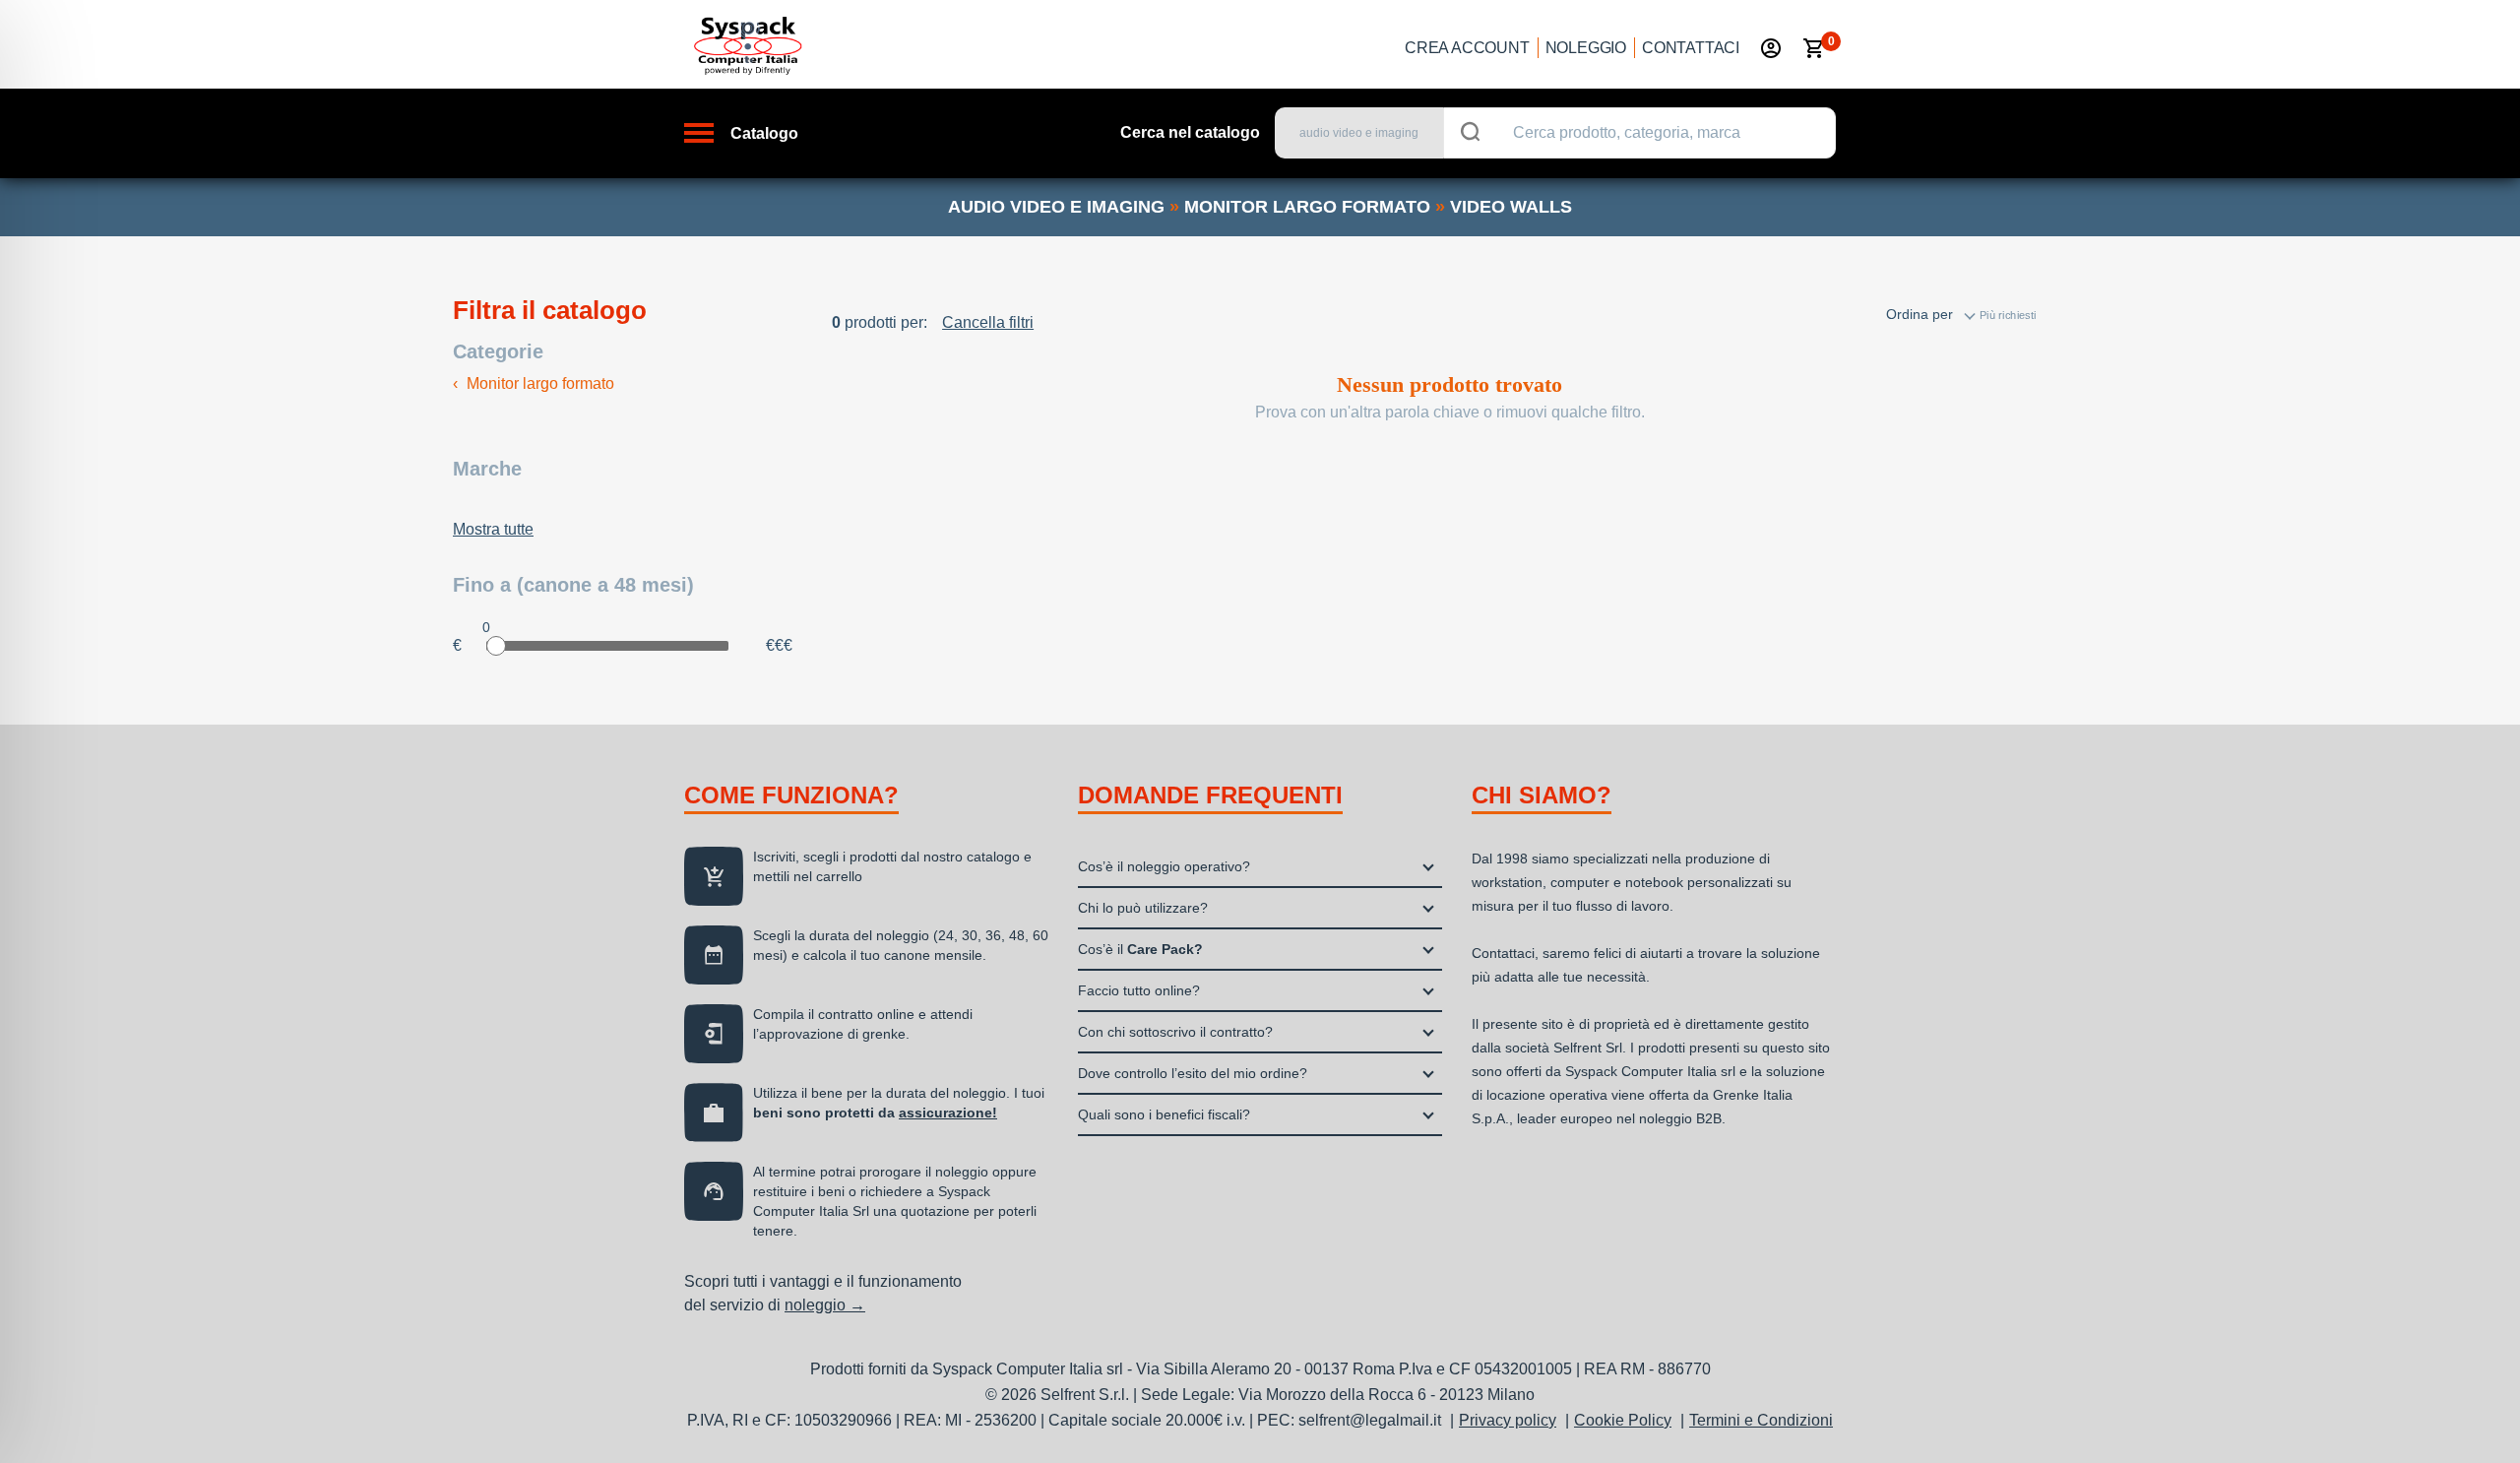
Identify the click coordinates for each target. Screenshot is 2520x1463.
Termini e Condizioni (1761, 1420)
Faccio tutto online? (1139, 990)
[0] (1814, 48)
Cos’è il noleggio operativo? (1164, 866)
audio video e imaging (1056, 207)
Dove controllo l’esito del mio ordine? (1193, 1073)
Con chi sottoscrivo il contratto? (1175, 1032)
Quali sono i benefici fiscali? (1164, 1114)
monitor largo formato (1307, 207)
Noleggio (1586, 48)
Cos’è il (1140, 949)
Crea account (1467, 48)
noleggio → (825, 1305)
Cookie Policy (1623, 1420)
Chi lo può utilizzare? (1143, 908)
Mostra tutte (493, 529)
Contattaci (1691, 48)
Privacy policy (1508, 1420)
